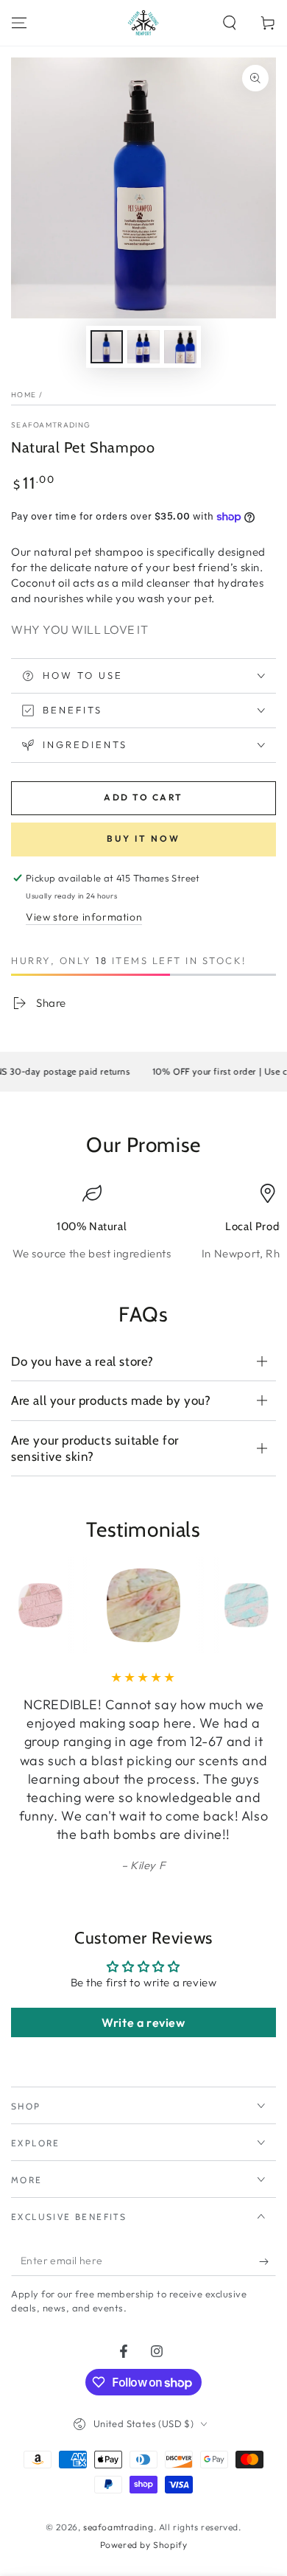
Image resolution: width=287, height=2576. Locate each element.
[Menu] (19, 23)
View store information (84, 917)
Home (24, 395)
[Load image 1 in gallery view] (107, 347)
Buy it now (143, 838)
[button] (230, 23)
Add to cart (143, 797)
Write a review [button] (143, 2022)
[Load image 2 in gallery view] (143, 347)
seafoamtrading (51, 425)
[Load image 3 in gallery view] (180, 347)
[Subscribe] (267, 2261)
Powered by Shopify (144, 2545)
